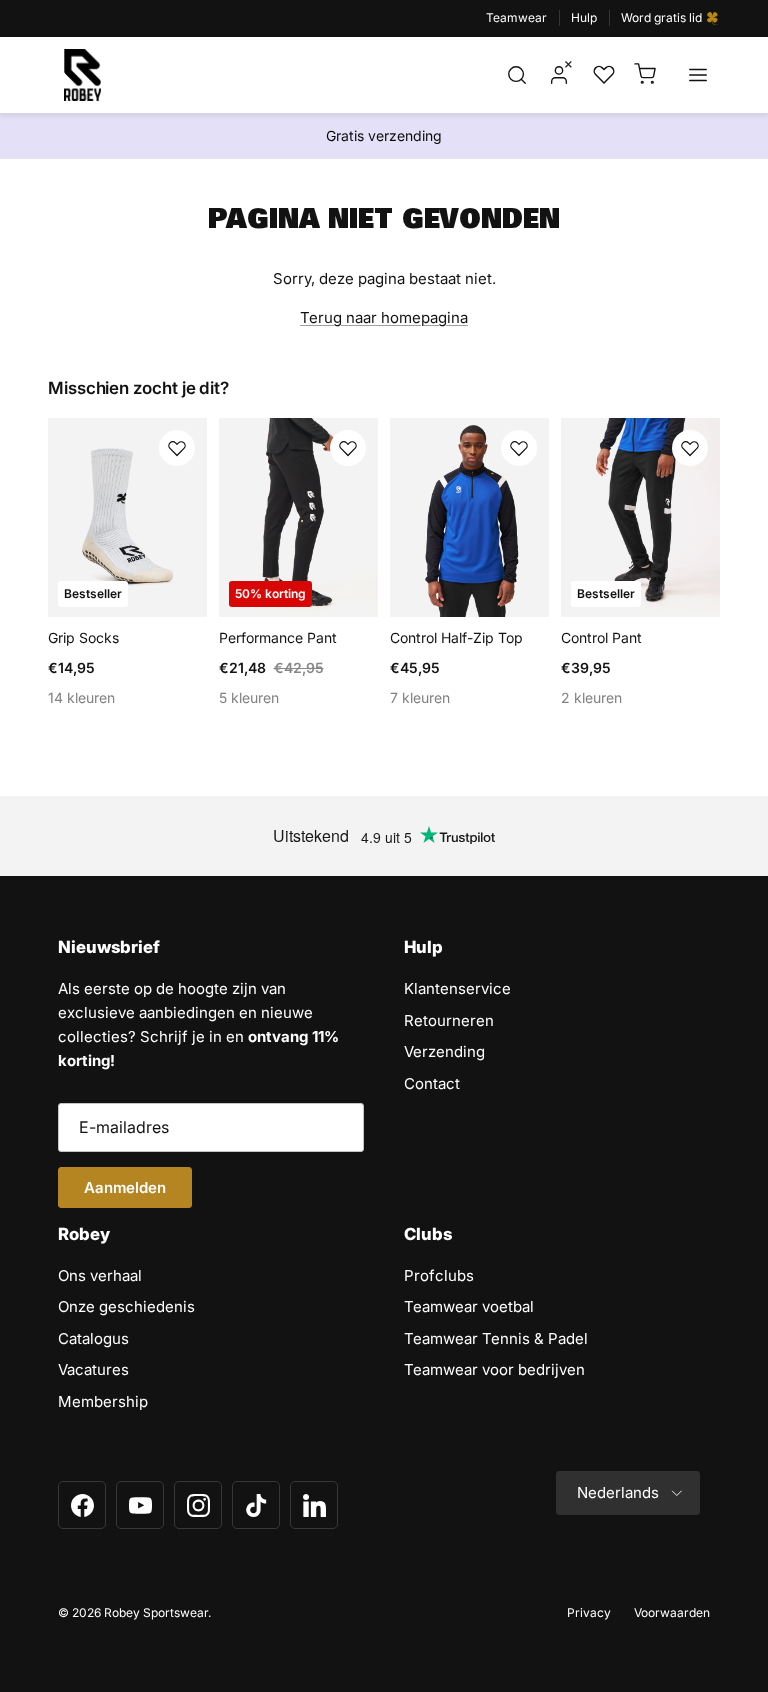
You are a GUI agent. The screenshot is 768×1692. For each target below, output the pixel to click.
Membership (103, 1401)
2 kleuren (591, 697)
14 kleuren (81, 697)
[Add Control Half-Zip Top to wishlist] (519, 448)
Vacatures (93, 1369)
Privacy (589, 1612)
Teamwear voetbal (469, 1306)
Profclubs (439, 1275)
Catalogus (93, 1338)
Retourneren (449, 1020)
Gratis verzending (384, 135)
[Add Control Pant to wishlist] (690, 448)
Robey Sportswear (156, 1612)
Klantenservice (457, 988)
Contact (432, 1083)
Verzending (444, 1051)
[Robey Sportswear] (82, 75)
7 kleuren (420, 697)
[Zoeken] (517, 75)
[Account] (559, 75)
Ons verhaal (100, 1275)
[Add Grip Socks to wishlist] (177, 448)
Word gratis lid (663, 17)
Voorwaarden (672, 1612)
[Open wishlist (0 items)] (602, 75)
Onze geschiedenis (126, 1306)
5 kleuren (249, 697)
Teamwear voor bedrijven (494, 1369)
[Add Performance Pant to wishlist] (348, 448)
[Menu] (698, 75)
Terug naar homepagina (384, 317)
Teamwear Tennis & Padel (496, 1338)
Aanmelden (125, 1187)
